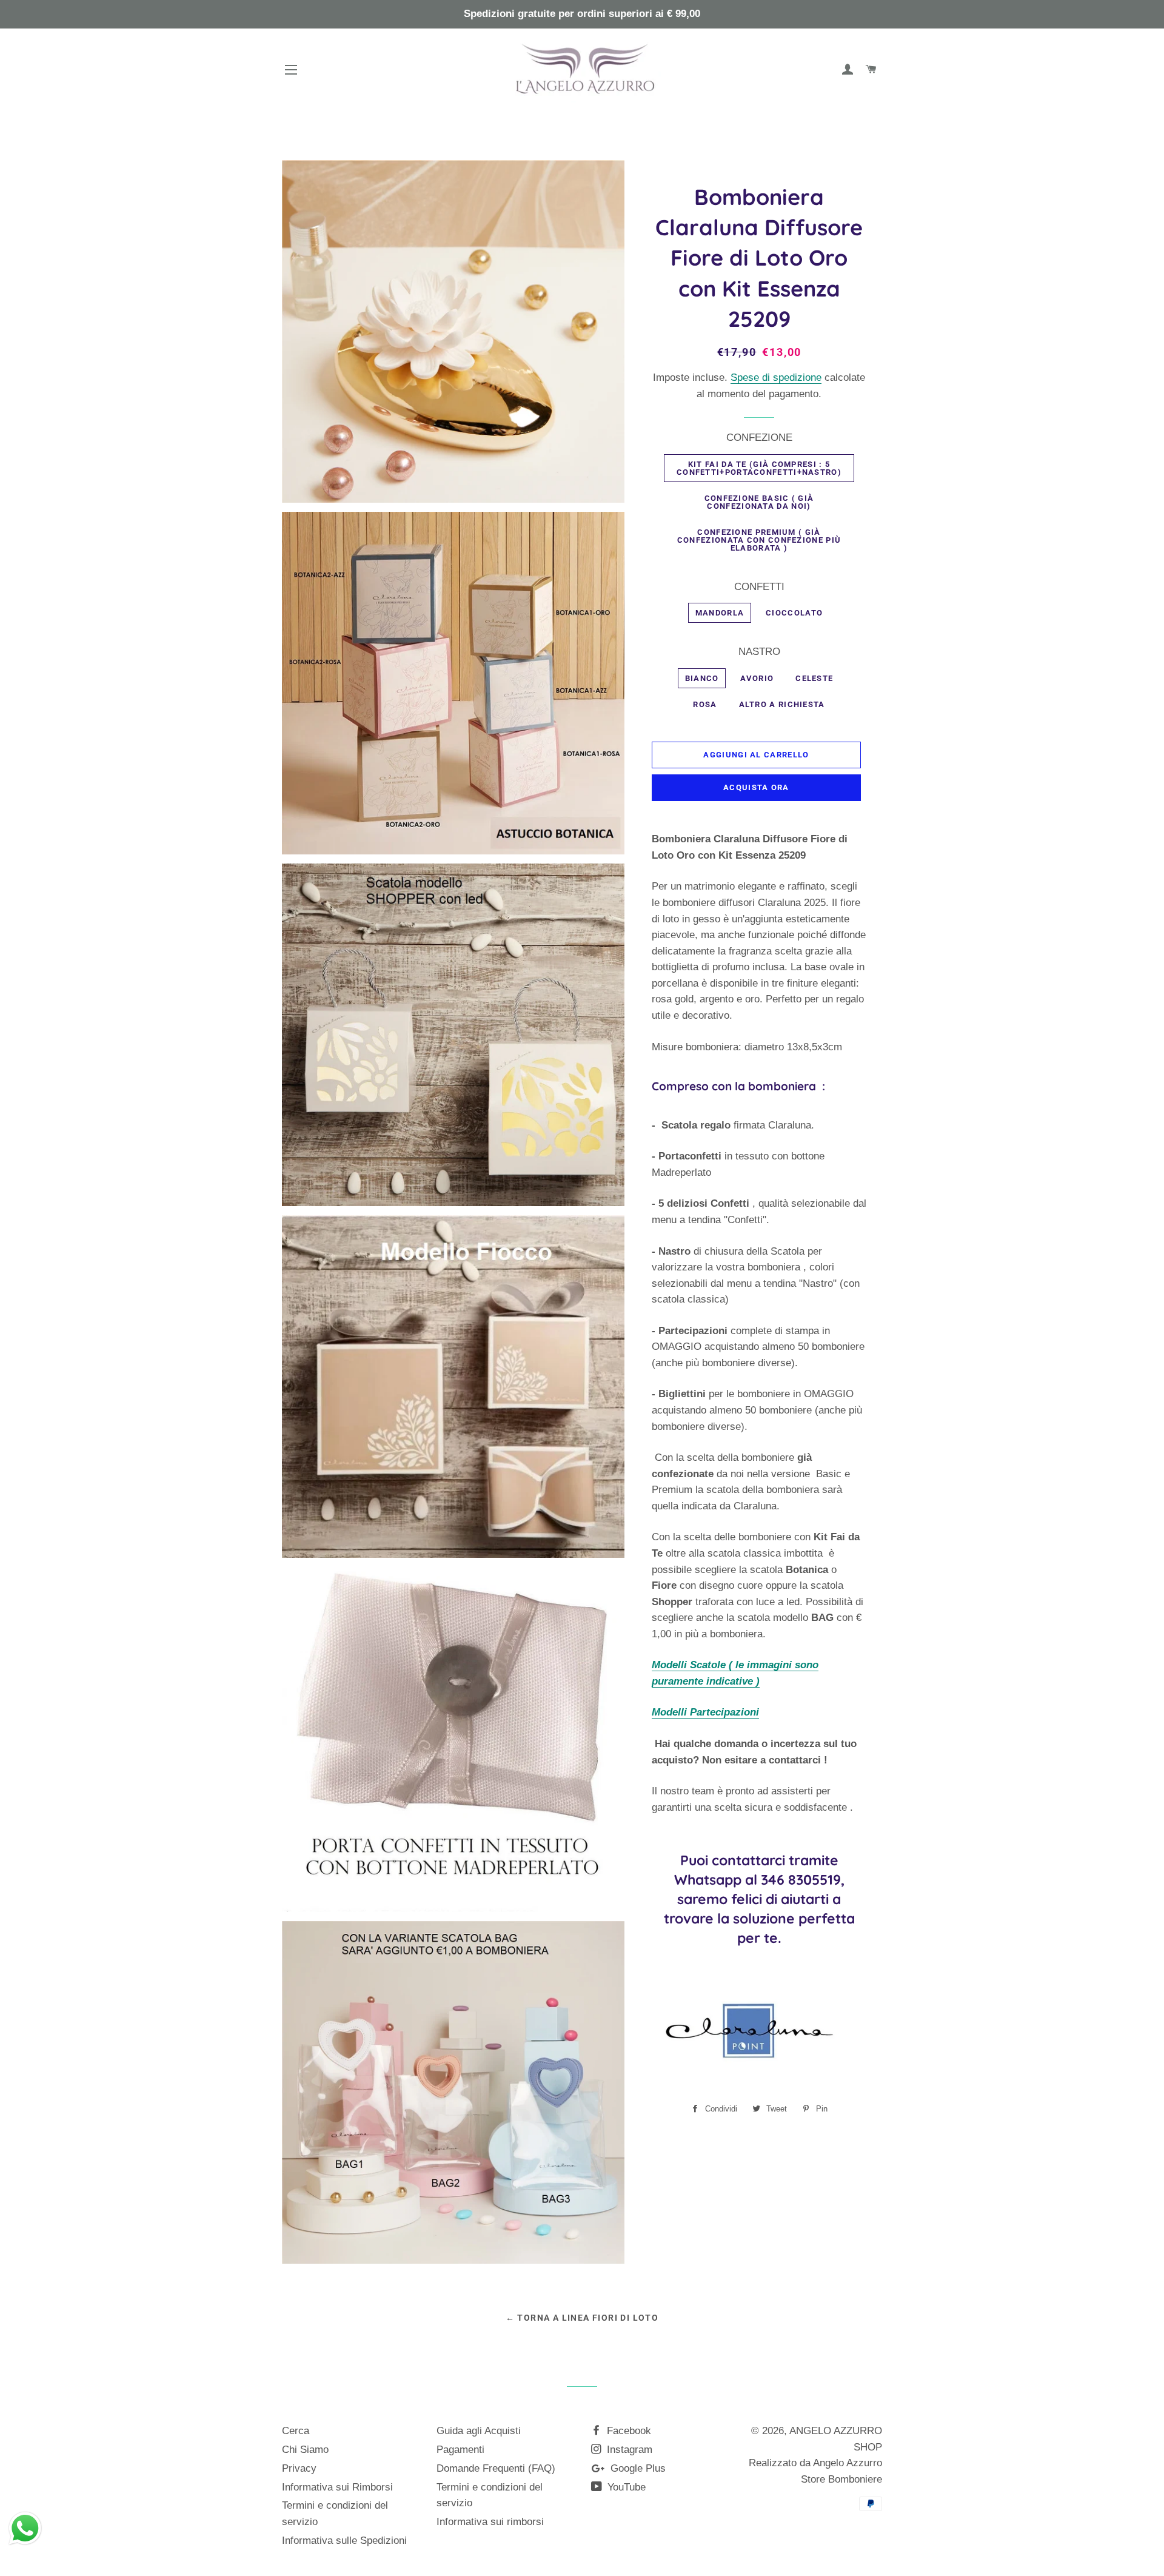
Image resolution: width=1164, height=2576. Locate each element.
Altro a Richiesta (782, 704)
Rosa (705, 704)
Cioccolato (794, 613)
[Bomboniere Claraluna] (745, 2080)
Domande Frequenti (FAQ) (496, 2468)
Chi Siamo (305, 2450)
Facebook (627, 2431)
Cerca (296, 2431)
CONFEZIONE (759, 438)
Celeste (814, 678)
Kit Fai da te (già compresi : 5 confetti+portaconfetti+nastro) (759, 468)
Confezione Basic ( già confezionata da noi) (759, 502)
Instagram (628, 2450)
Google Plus (637, 2468)
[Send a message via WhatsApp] (25, 2528)
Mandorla (720, 613)
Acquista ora (756, 787)
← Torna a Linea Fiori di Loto (582, 2318)
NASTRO (759, 652)
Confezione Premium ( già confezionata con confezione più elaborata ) (759, 540)
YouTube (625, 2487)
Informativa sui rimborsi (490, 2522)
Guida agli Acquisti (479, 2431)
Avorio (757, 678)
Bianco (702, 678)
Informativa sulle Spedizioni (344, 2541)
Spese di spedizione (776, 377)
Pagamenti (460, 2450)
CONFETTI (759, 587)
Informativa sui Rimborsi (337, 2487)
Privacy (299, 2468)
